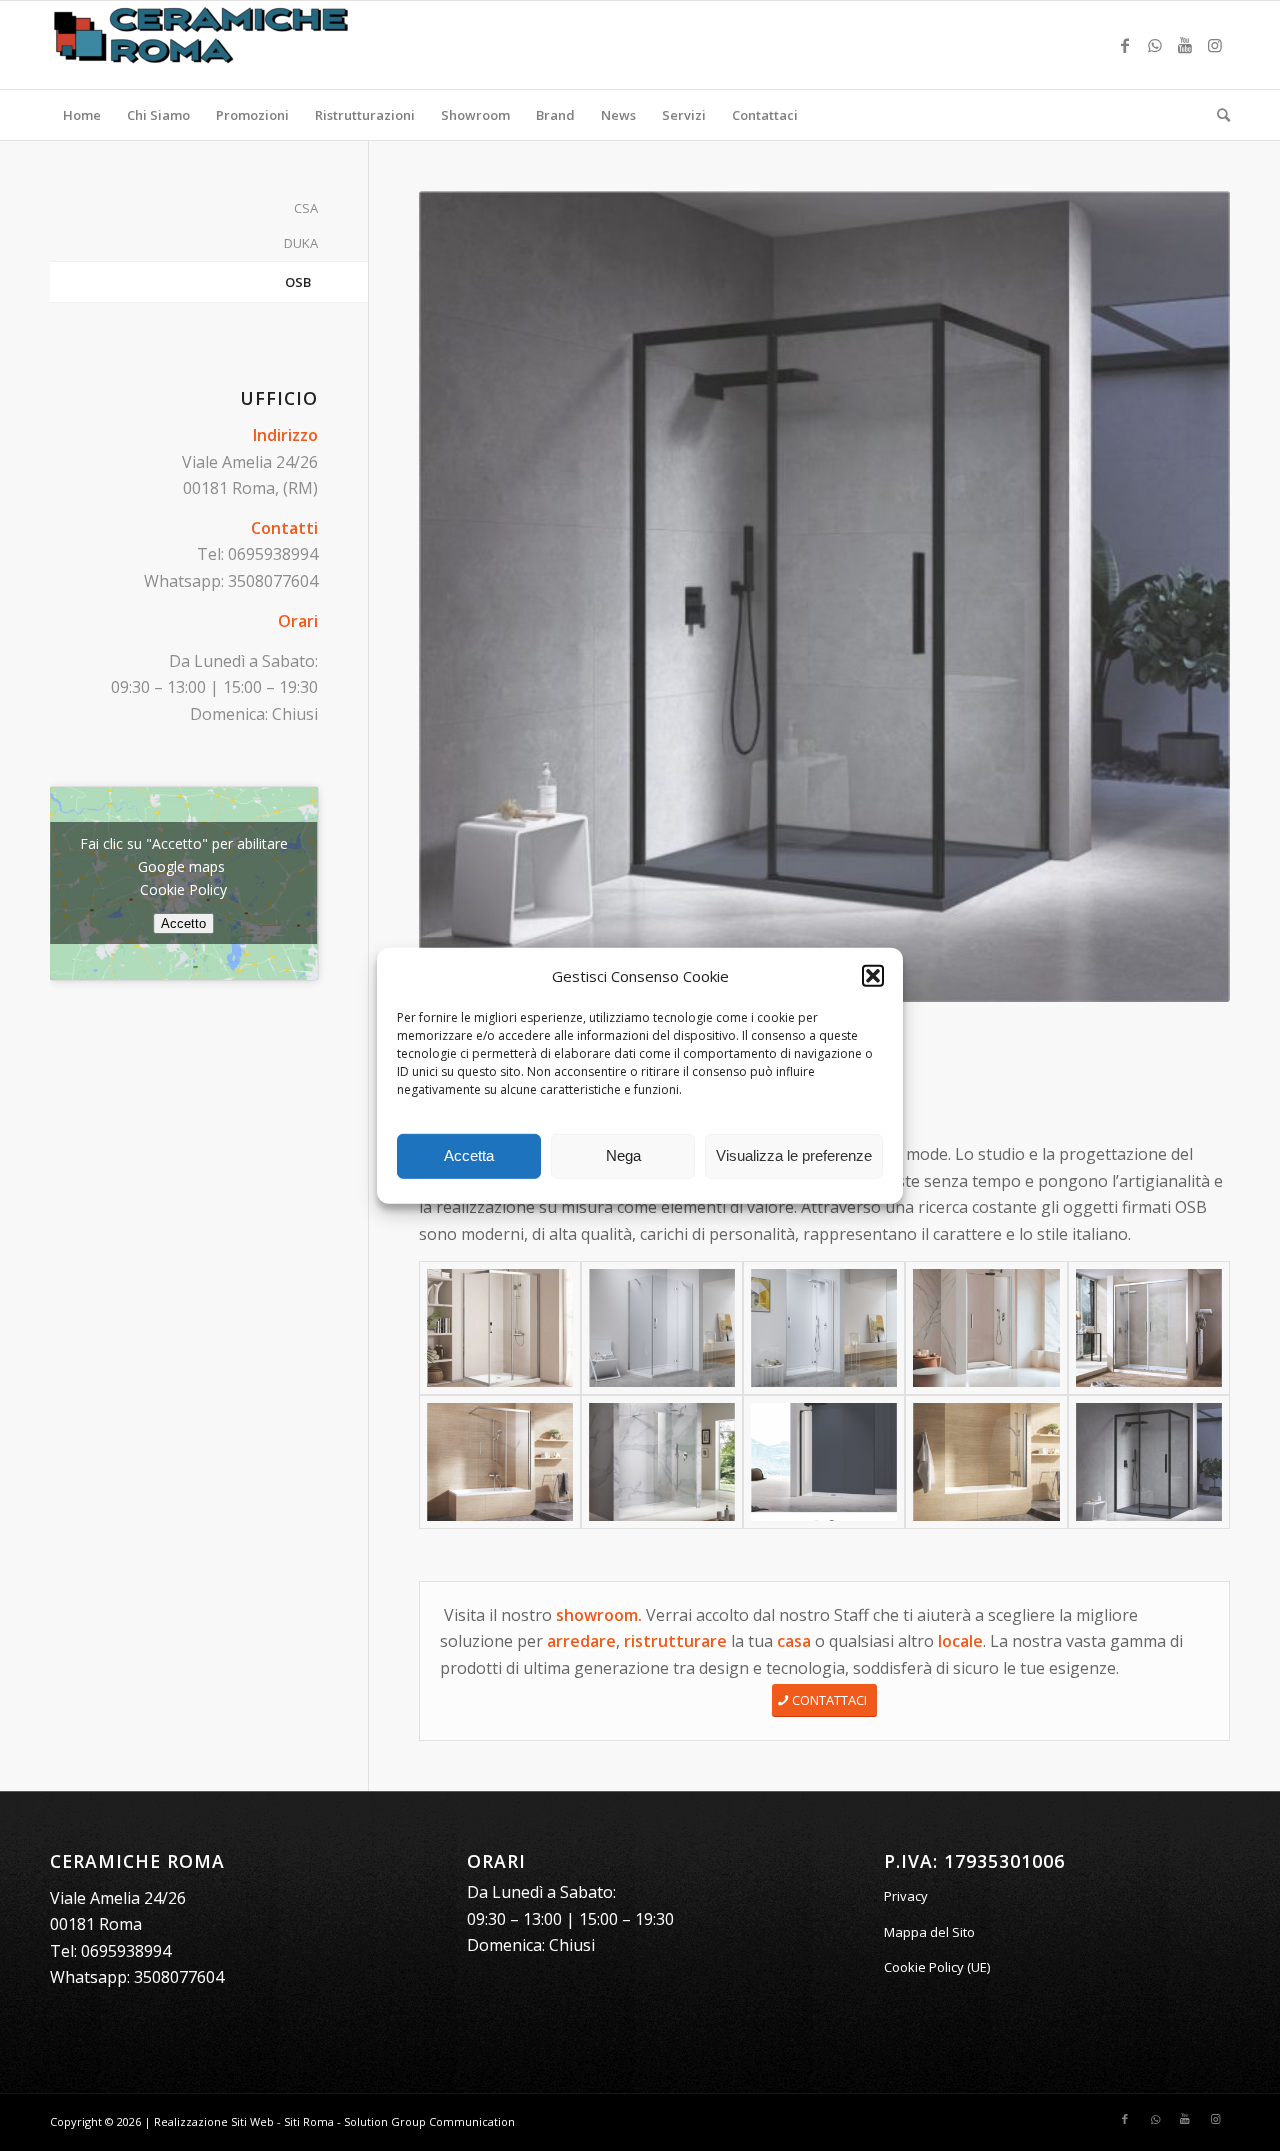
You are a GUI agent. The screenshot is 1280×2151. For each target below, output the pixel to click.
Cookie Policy (183, 889)
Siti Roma (309, 2121)
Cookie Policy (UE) (937, 1967)
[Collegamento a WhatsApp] (1155, 45)
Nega (623, 1155)
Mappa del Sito (929, 1932)
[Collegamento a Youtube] (1185, 45)
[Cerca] (1217, 115)
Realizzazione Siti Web (214, 2121)
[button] (873, 976)
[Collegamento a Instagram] (1215, 45)
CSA (306, 208)
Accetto (183, 923)
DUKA (301, 243)
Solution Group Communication (429, 2121)
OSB (298, 282)
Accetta (469, 1155)
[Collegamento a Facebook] (1125, 45)
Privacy (906, 1896)
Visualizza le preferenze (794, 1155)
